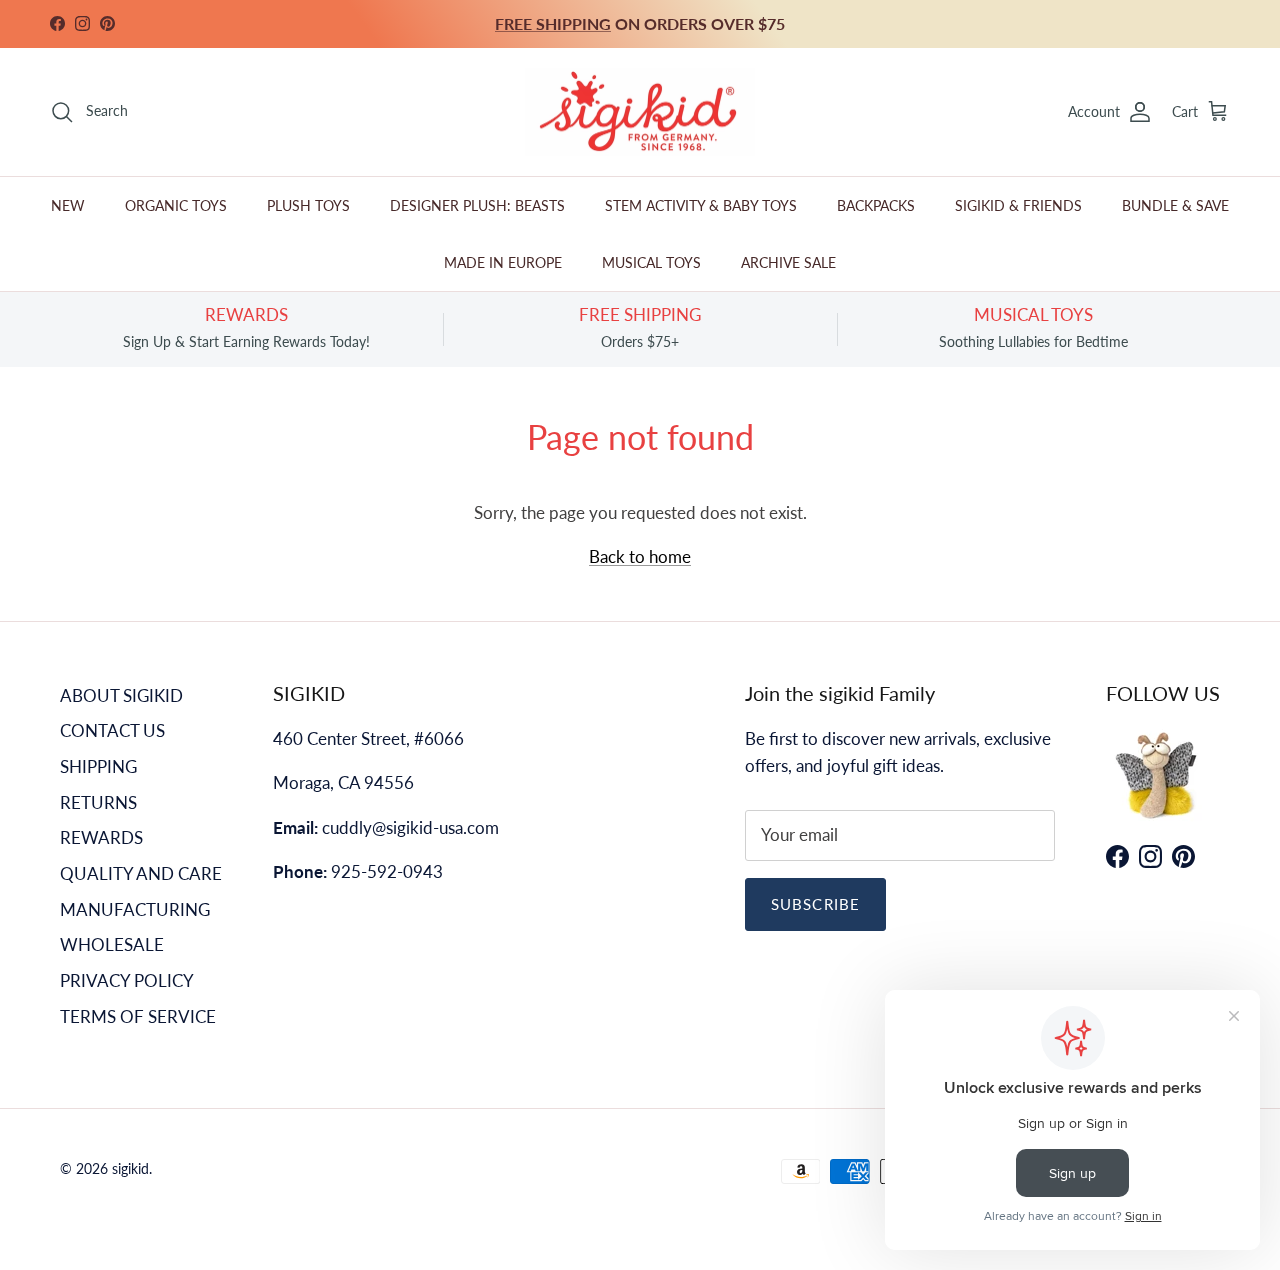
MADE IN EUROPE (503, 262)
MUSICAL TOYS (651, 262)
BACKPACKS (876, 205)
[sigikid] (640, 112)
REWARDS (101, 837)
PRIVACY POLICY (127, 980)
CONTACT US (112, 730)
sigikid (130, 1168)
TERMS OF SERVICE (138, 1016)
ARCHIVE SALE (788, 262)
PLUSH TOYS (308, 205)
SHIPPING (98, 766)
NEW (68, 205)
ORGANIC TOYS (176, 205)
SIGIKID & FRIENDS (1018, 205)
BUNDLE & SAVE (1175, 205)
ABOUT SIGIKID (121, 695)
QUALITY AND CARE (141, 873)
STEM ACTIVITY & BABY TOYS (701, 205)
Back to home (640, 556)
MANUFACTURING (135, 909)
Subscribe (816, 904)
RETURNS (98, 802)
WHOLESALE (112, 944)
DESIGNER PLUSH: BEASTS (477, 205)
